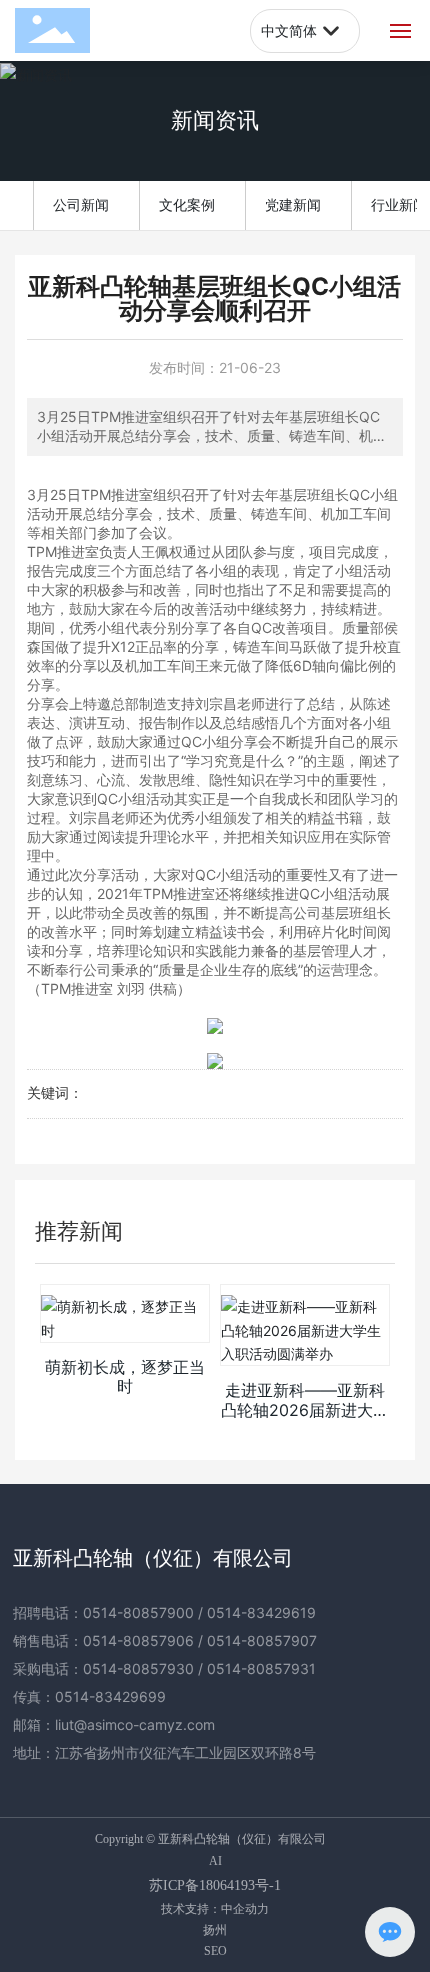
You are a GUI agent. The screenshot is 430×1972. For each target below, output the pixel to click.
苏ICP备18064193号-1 (215, 1885)
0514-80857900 (138, 1612)
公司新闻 (81, 204)
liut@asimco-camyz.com (135, 1724)
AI (215, 1861)
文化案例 (187, 204)
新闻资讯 (215, 120)
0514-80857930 (138, 1668)
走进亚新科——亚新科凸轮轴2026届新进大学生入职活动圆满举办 (305, 1409)
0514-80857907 (262, 1640)
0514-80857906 (138, 1640)
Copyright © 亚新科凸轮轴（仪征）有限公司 (210, 1839)
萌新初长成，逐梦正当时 (125, 1376)
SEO (215, 1951)
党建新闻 (293, 204)
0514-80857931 (261, 1668)
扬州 (215, 1929)
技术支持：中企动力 (215, 1908)
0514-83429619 (261, 1612)
